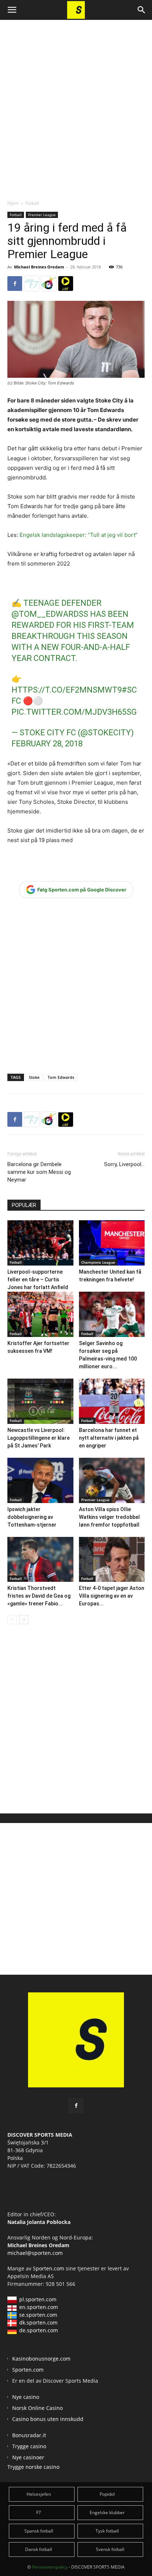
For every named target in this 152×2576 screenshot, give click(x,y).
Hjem (13, 203)
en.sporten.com (39, 2307)
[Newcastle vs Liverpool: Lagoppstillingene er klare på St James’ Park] (40, 1401)
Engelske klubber (107, 2512)
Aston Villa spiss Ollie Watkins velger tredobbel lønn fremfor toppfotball (109, 1517)
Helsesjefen (39, 2494)
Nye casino (26, 2397)
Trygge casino (29, 2446)
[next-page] (24, 1620)
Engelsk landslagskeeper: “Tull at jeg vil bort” (79, 535)
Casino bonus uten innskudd (48, 2419)
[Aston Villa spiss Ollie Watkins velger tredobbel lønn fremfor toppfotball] (112, 1480)
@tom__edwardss (50, 614)
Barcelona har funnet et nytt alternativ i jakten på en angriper (109, 1438)
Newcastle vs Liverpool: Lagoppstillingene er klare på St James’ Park (39, 1438)
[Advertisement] (76, 103)
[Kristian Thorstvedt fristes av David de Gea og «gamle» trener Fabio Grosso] (40, 1560)
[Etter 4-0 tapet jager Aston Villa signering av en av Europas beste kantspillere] (112, 1560)
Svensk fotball (110, 2549)
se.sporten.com (38, 2315)
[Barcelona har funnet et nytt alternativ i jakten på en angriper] (112, 1401)
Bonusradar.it (29, 2435)
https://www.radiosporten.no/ (49, 284)
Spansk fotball (39, 2531)
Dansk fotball (39, 2549)
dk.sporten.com (38, 2322)
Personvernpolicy (50, 2567)
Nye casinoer (28, 2457)
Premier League (42, 215)
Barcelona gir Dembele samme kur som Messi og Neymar (39, 1172)
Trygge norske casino (33, 2467)
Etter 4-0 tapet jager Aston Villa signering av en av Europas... (112, 1596)
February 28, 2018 (47, 744)
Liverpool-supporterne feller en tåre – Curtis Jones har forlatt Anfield (38, 1280)
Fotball (32, 203)
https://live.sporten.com (66, 284)
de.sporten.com (39, 2330)
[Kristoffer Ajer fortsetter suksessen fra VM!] (40, 1314)
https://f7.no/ (32, 284)
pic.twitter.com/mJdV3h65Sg (74, 712)
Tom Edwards (61, 1077)
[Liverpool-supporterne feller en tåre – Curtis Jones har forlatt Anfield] (40, 1243)
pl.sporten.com (38, 2299)
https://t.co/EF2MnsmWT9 (67, 690)
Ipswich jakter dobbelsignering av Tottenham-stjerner (32, 1517)
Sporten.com (49, 2268)
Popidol (107, 2494)
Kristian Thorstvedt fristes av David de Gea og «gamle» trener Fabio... (39, 1596)
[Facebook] (15, 284)
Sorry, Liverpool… (124, 1164)
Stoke (34, 1077)
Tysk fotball (107, 2531)
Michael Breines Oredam (39, 267)
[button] (12, 10)
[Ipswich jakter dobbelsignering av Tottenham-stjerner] (40, 1480)
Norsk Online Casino (37, 2408)
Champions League (98, 1262)
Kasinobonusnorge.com (41, 2359)
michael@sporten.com (35, 2253)
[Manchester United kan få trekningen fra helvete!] (112, 1243)
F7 (39, 2512)
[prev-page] (12, 1620)
